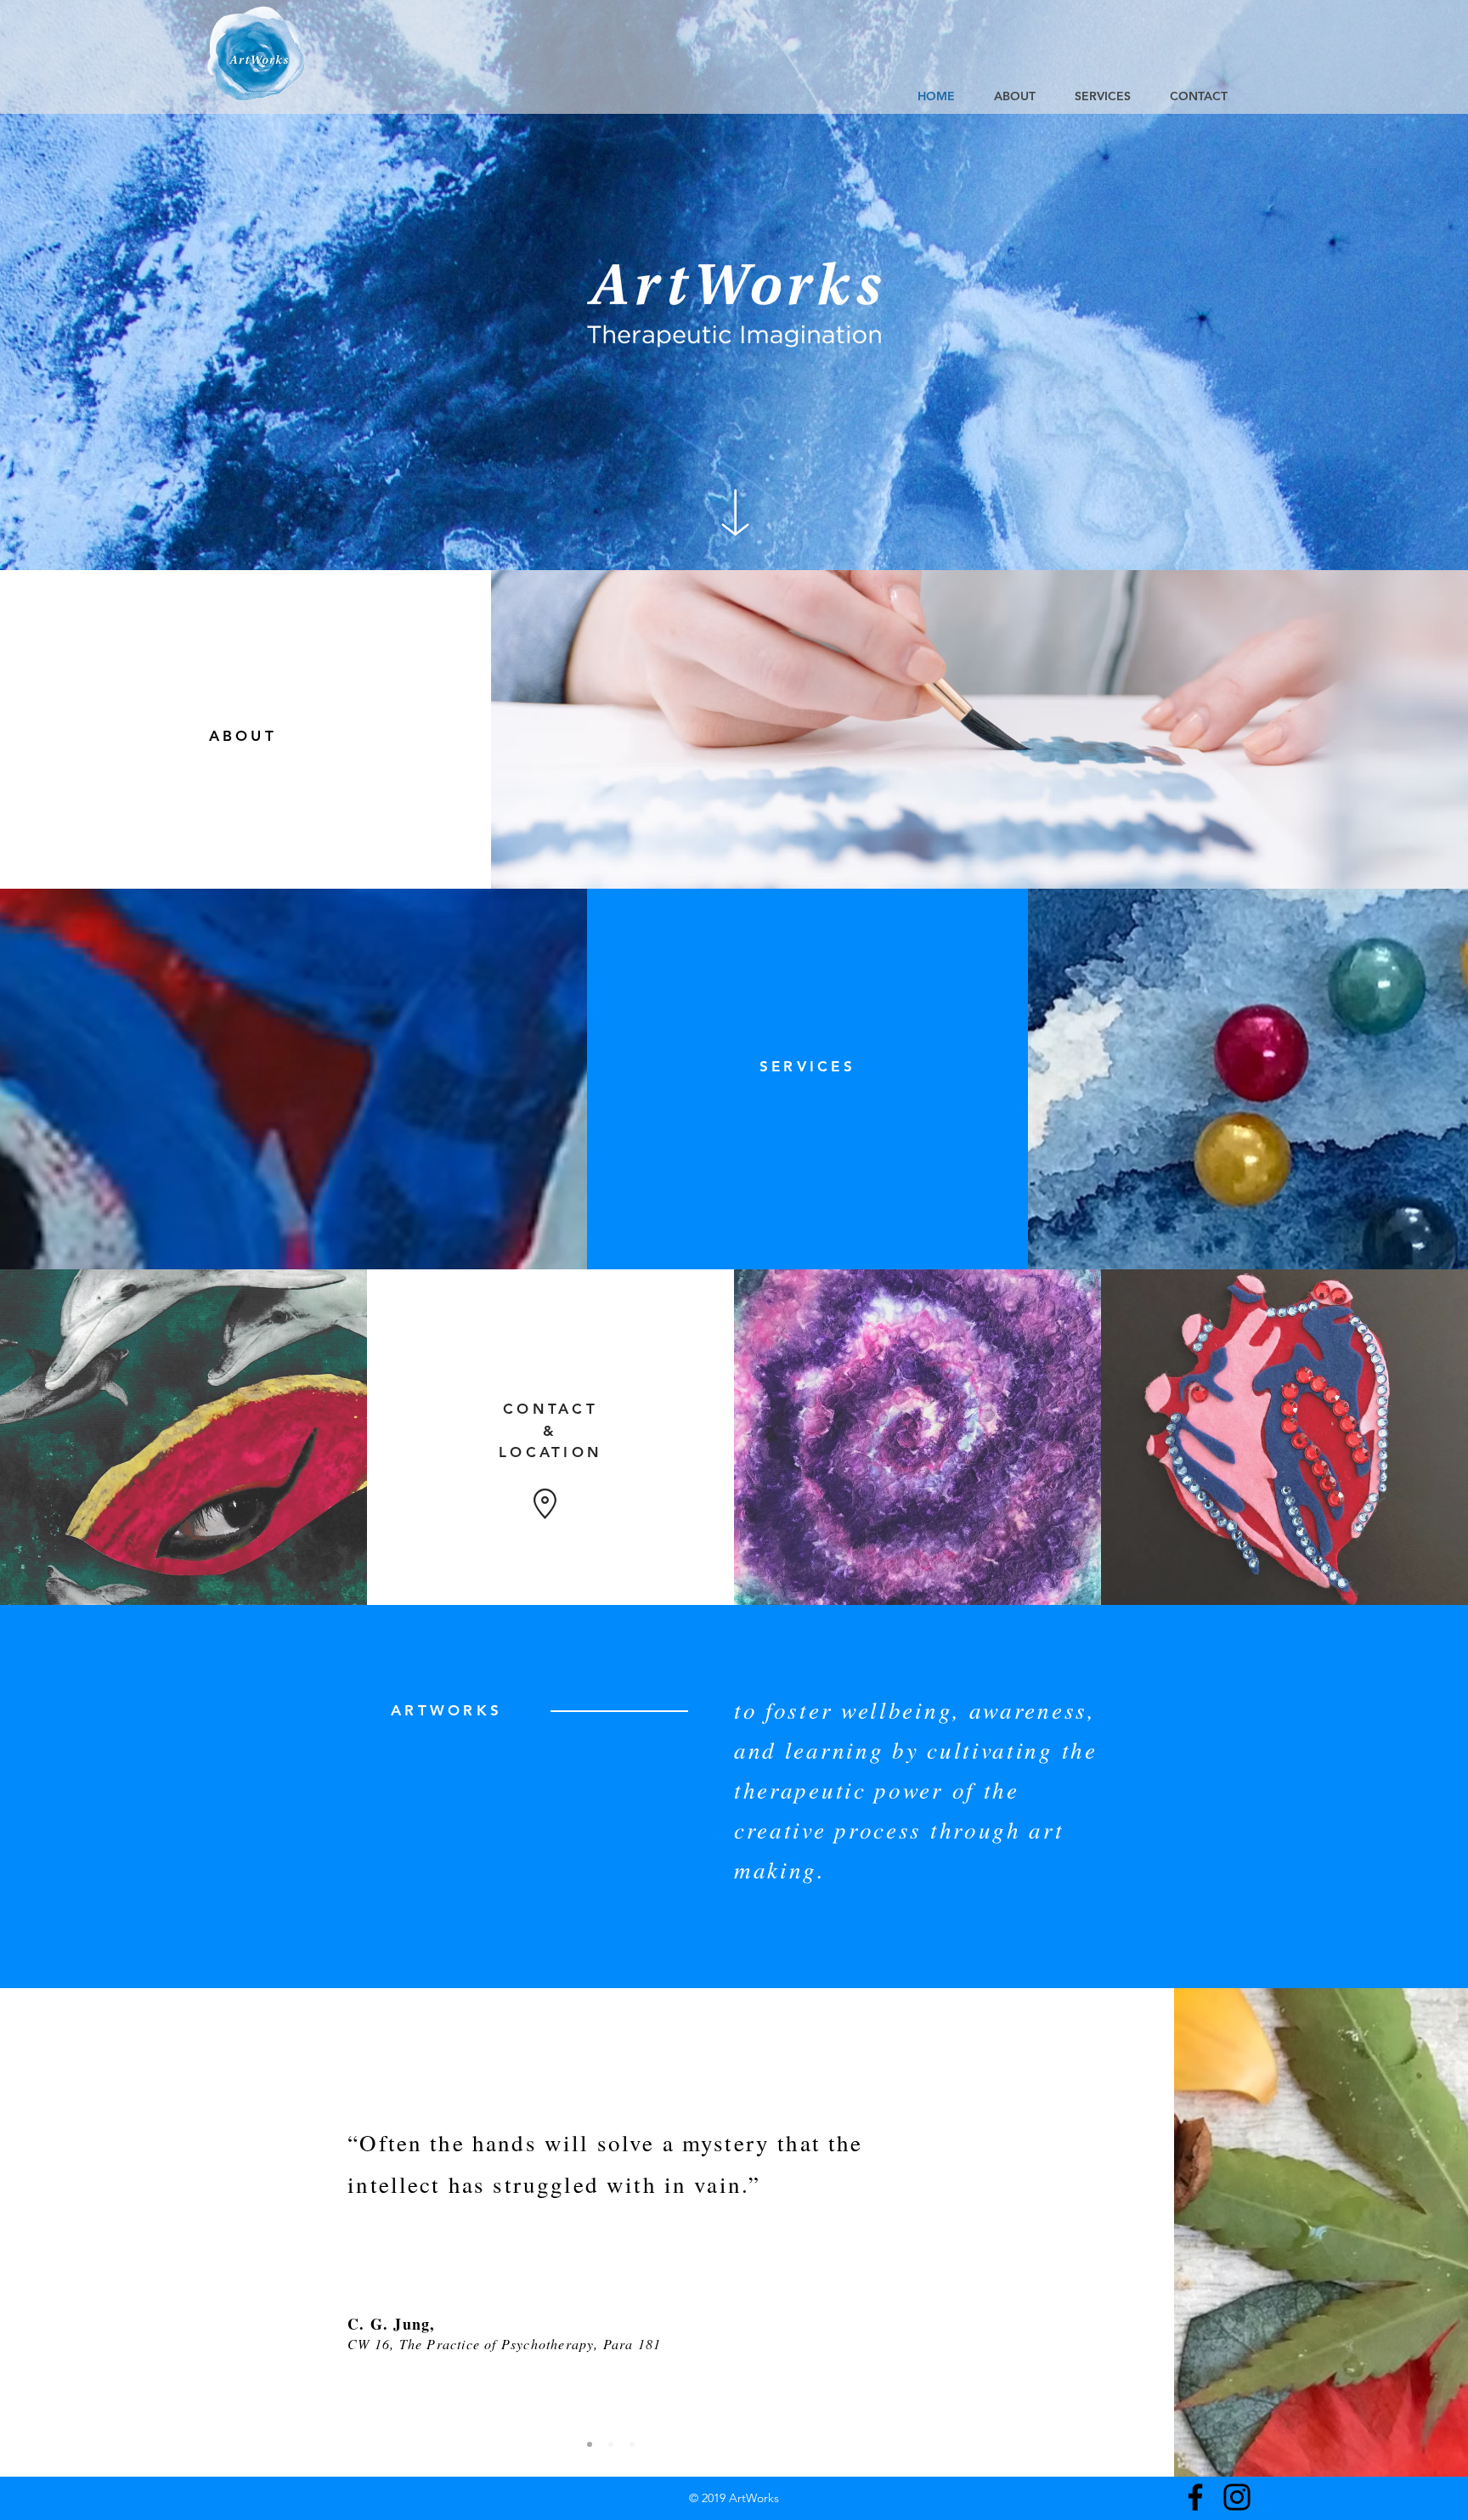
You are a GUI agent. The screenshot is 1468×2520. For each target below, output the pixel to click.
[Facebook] (1195, 2497)
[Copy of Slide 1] (611, 2444)
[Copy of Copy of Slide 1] (632, 2444)
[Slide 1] (590, 2444)
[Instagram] (1237, 2497)
